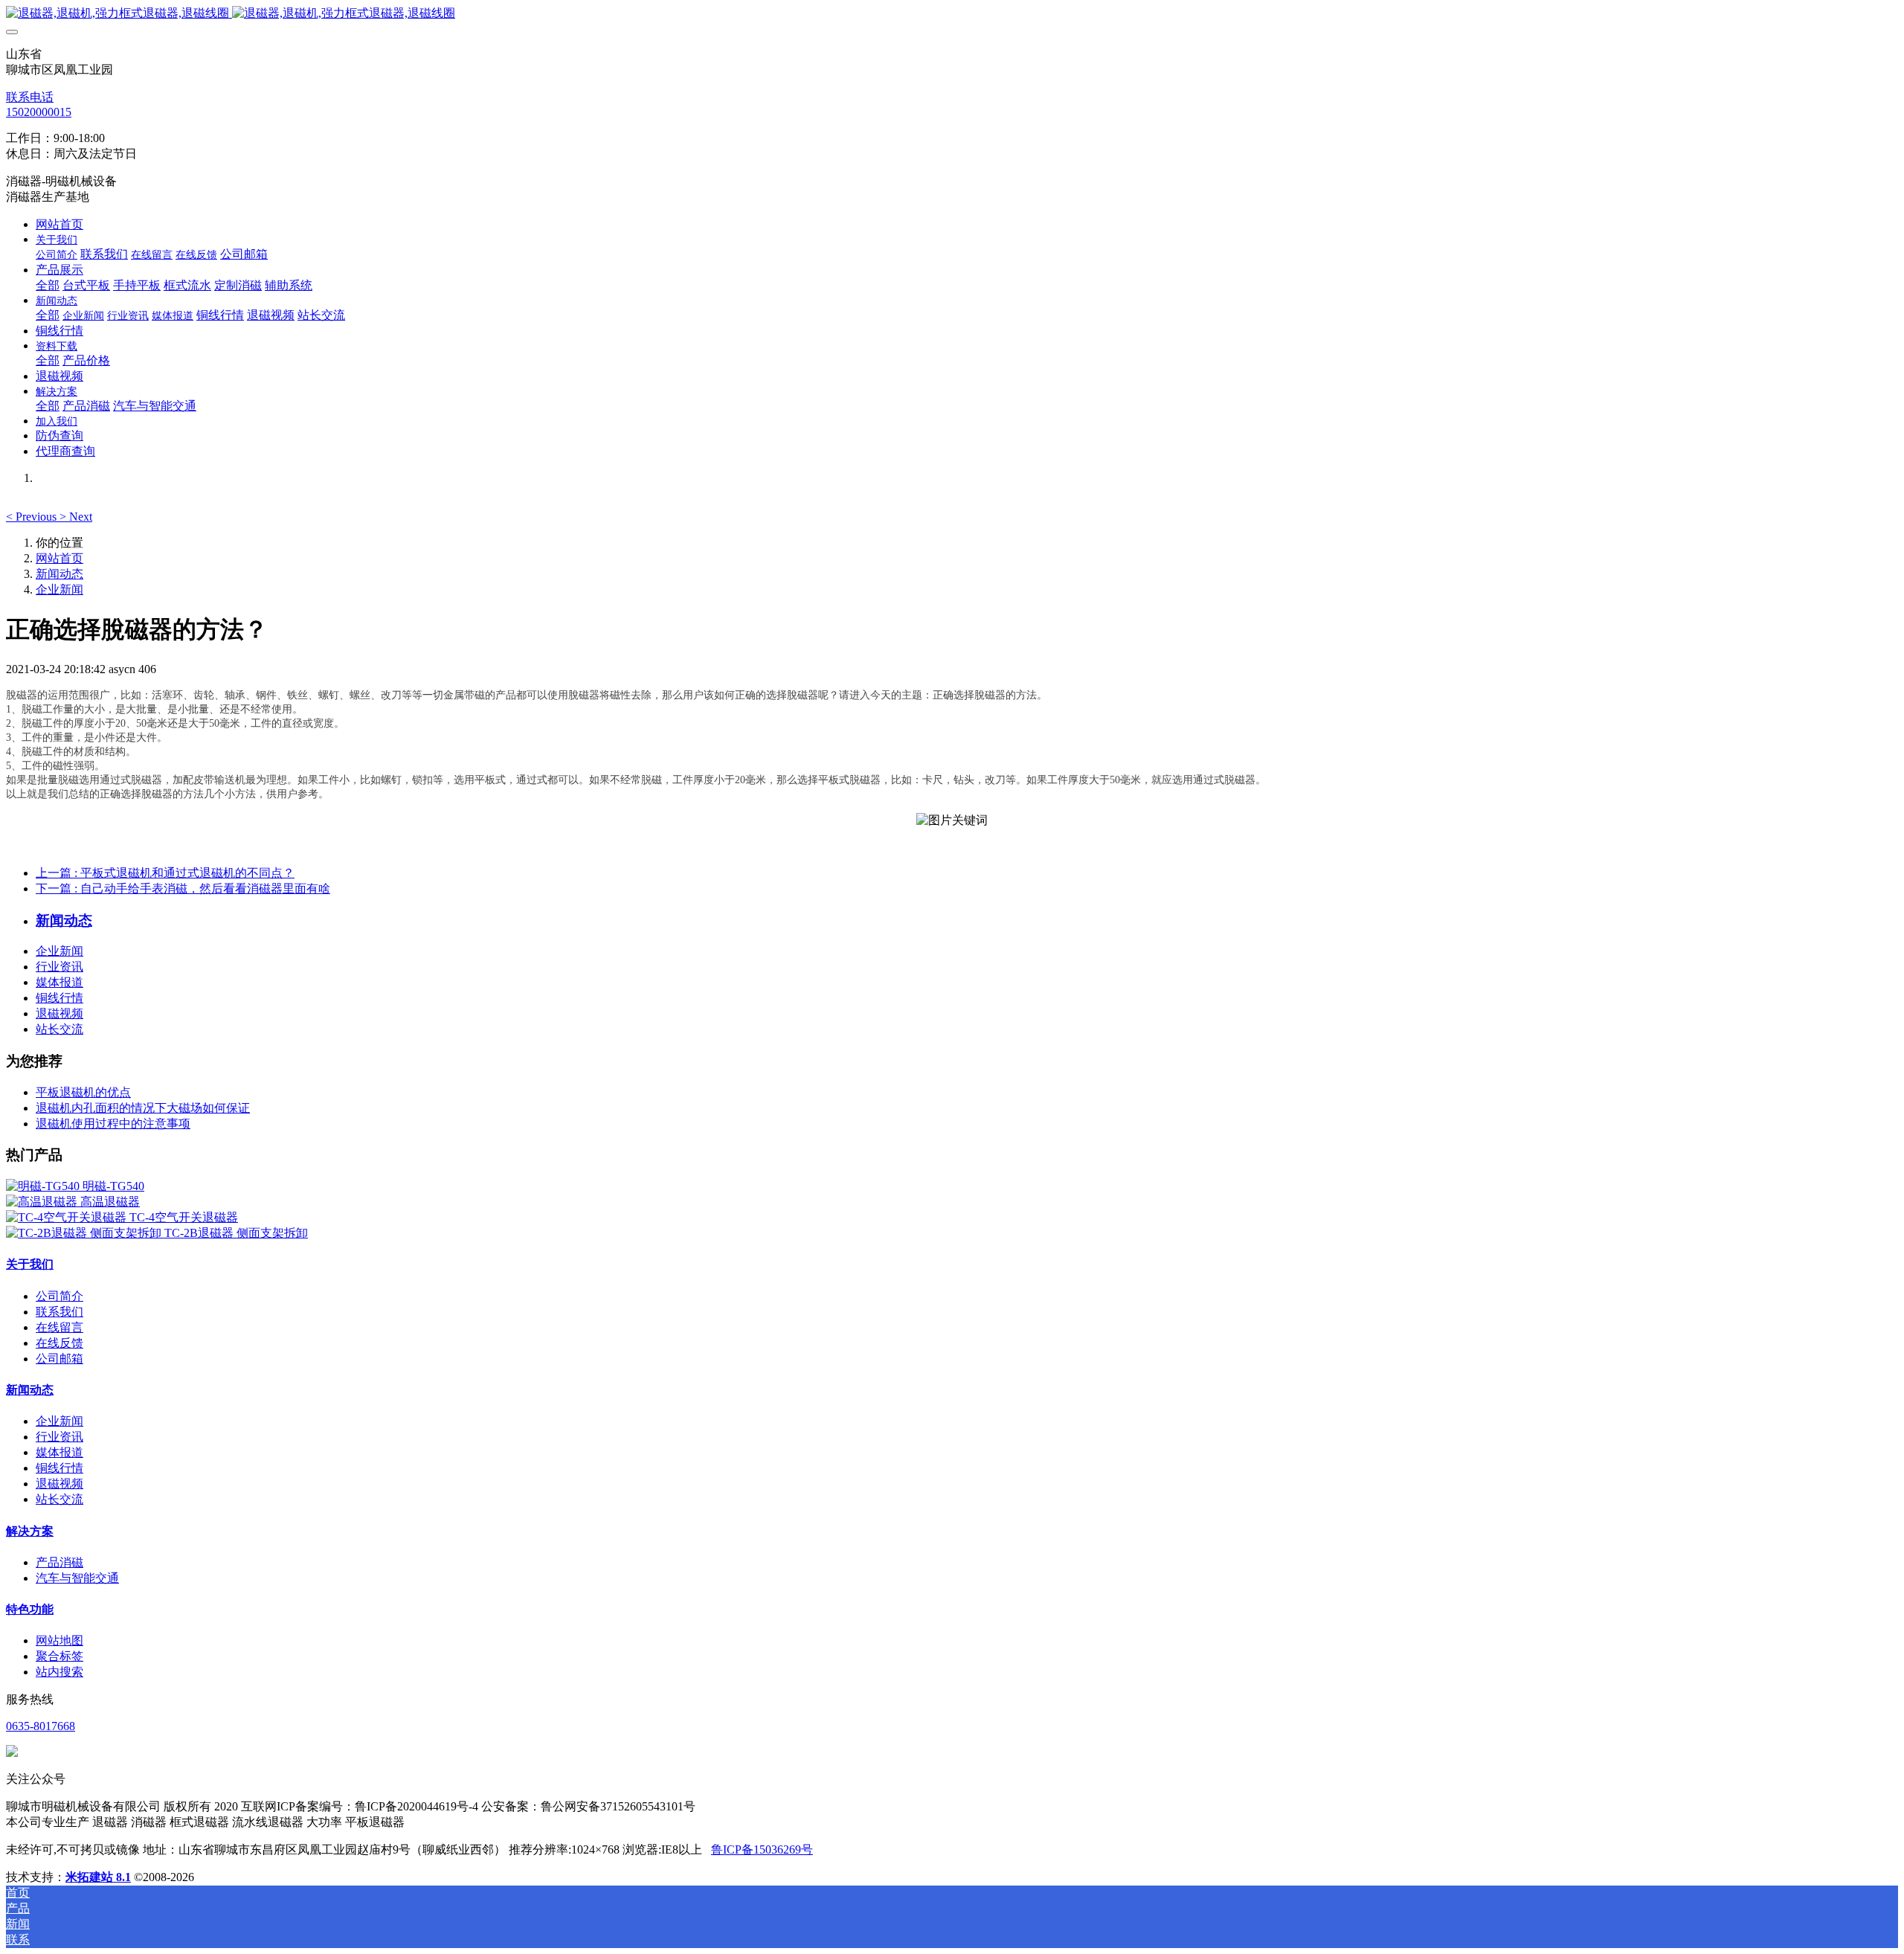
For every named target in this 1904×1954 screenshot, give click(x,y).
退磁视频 (59, 1013)
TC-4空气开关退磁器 (184, 1217)
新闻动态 (59, 574)
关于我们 (30, 1264)
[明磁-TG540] (44, 1186)
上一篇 (165, 873)
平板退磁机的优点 (83, 1092)
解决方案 (30, 1531)
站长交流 (59, 1029)
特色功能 (30, 1609)
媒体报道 (59, 982)
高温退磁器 (110, 1202)
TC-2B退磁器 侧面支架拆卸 (236, 1233)
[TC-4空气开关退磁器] (68, 1217)
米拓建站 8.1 (98, 1877)
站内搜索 (59, 1672)
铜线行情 (59, 998)
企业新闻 (59, 589)
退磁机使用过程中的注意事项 (113, 1124)
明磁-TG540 (113, 1186)
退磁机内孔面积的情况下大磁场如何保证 (143, 1108)
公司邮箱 (59, 1359)
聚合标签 (59, 1656)
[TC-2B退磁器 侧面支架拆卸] (85, 1233)
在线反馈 (59, 1343)
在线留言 (59, 1327)
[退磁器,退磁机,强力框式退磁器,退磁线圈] (952, 14)
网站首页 (59, 224)
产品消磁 (59, 1562)
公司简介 (59, 1296)
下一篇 (183, 888)
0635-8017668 (41, 1726)
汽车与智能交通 (77, 1578)
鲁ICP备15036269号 (762, 1849)
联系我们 (59, 1312)
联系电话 (30, 97)
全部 (48, 285)
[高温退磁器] (43, 1202)
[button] (33, 517)
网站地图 (59, 1640)
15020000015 (39, 112)
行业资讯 (59, 967)
